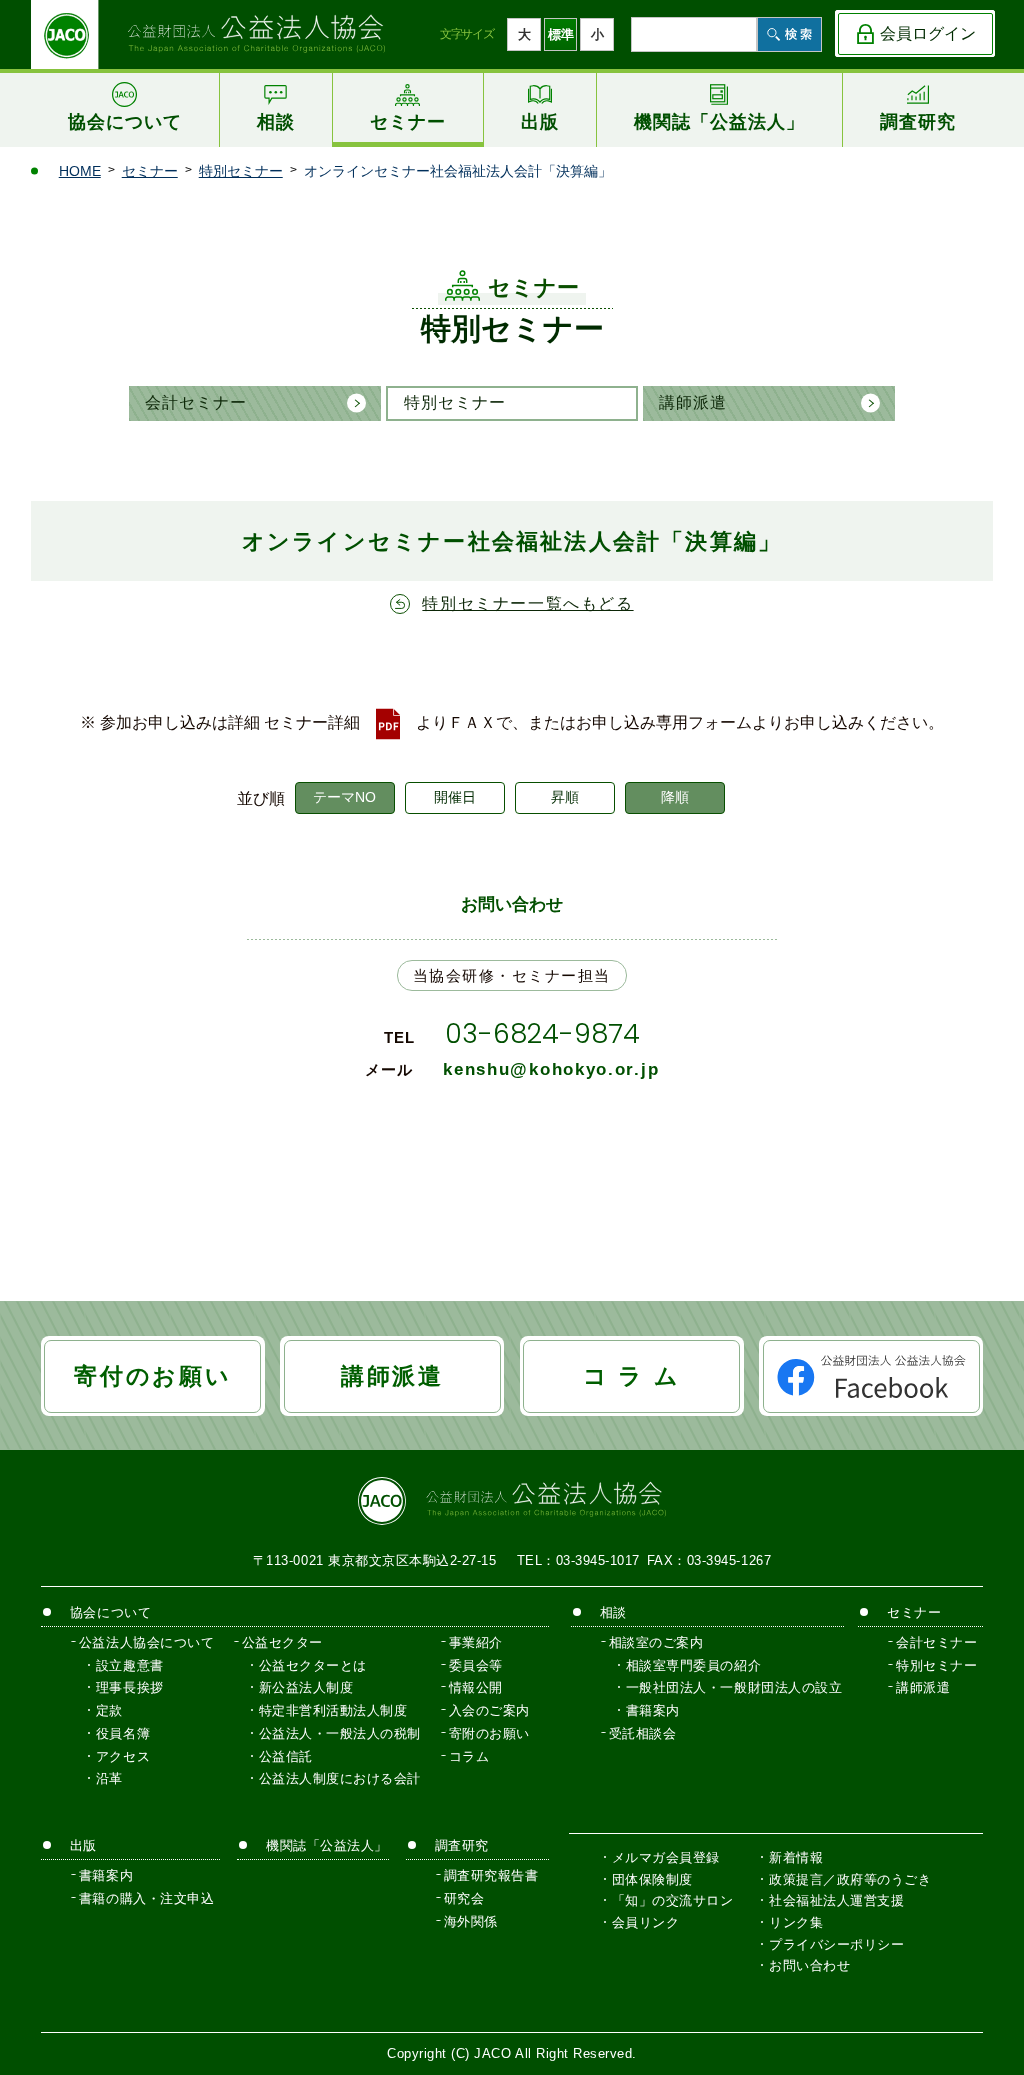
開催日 (455, 797)
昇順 (565, 797)
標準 (561, 34)
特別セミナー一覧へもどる (527, 603)
